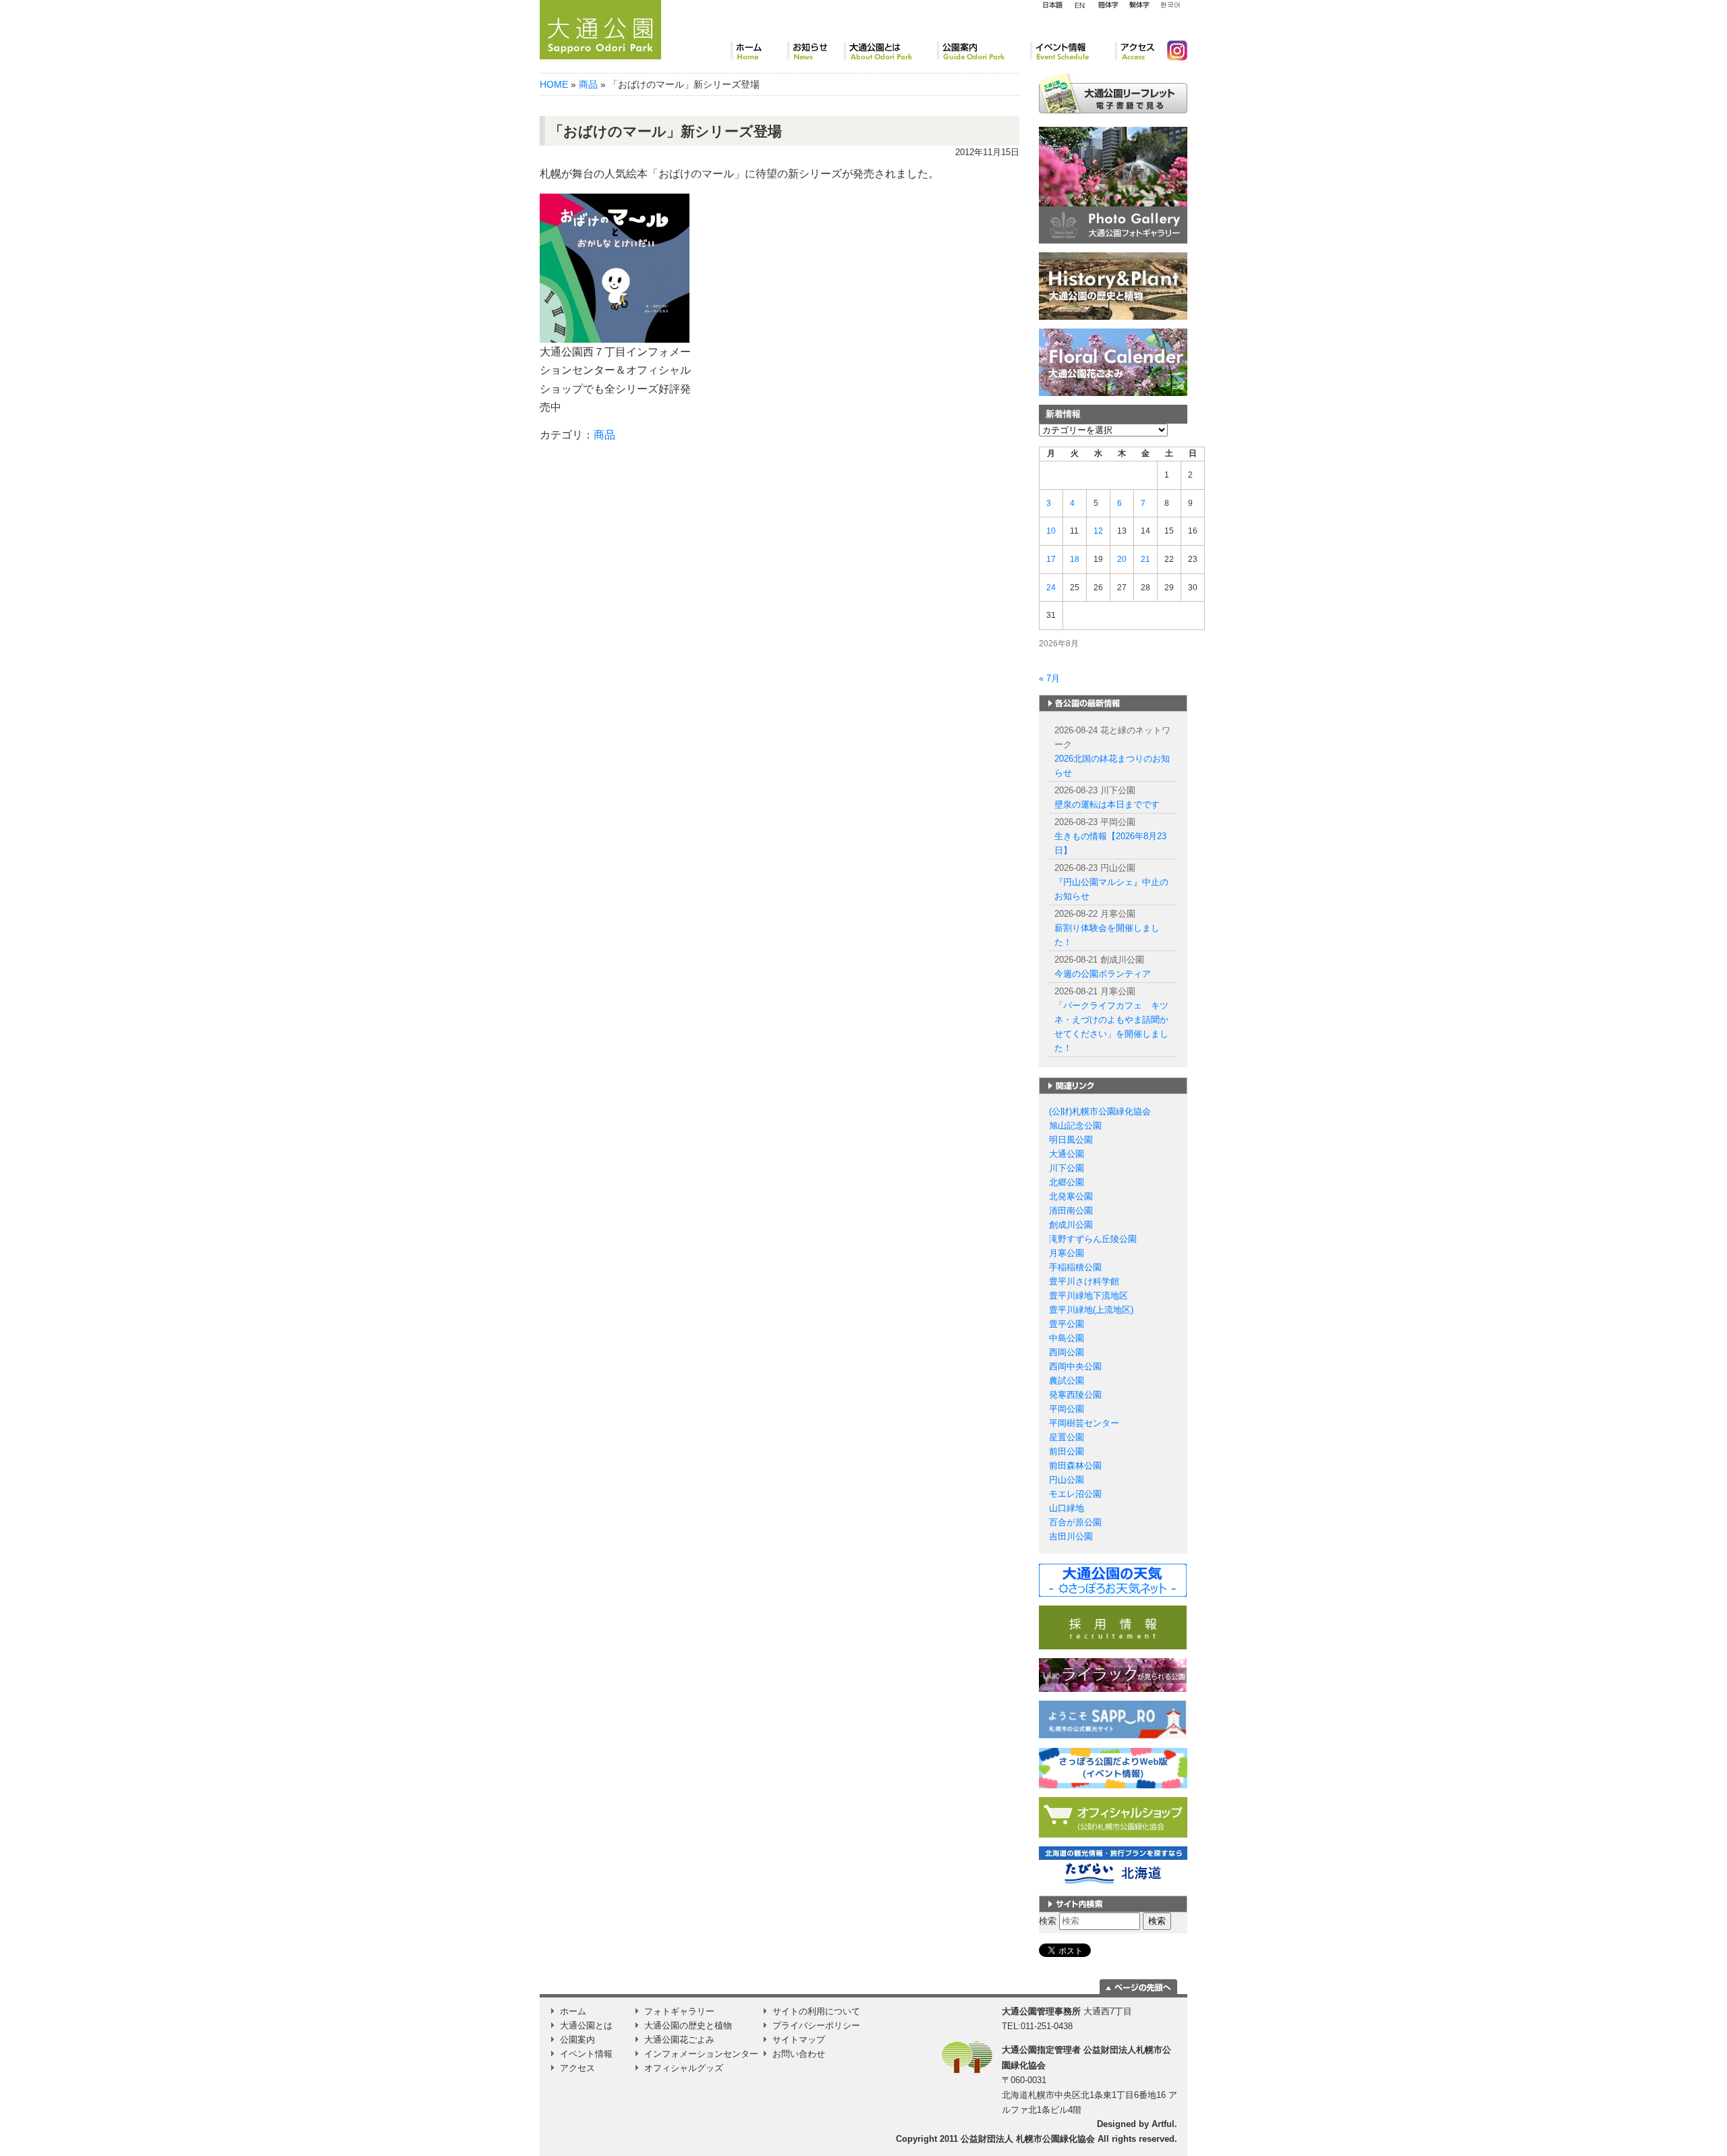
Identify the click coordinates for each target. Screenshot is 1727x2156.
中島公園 (1067, 1338)
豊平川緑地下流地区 (1088, 1296)
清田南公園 (1071, 1211)
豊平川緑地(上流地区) (1091, 1310)
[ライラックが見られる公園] (1113, 1675)
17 (1051, 559)
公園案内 (984, 51)
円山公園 (1067, 1480)
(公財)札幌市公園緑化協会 (1100, 1111)
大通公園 (1067, 1154)
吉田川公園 (1071, 1536)
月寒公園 (1067, 1253)
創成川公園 (1071, 1225)
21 (1145, 559)
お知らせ (816, 51)
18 (1075, 559)
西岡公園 (1067, 1352)
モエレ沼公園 (1075, 1494)
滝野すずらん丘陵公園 (1093, 1239)
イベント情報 (1073, 51)
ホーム (759, 51)
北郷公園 (1067, 1182)
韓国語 (1170, 5)
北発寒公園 (1071, 1196)
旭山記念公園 (1075, 1126)
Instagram (1172, 51)
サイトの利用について (816, 2011)
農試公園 (1067, 1381)
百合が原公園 (1075, 1522)
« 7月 (1049, 678)
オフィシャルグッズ (684, 2068)
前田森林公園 (1075, 1466)
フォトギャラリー (679, 2011)
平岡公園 (1067, 1409)
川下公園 (1067, 1168)
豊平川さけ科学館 (1084, 1281)
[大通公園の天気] (1113, 1580)
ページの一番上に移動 (1138, 1987)
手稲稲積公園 (1075, 1267)
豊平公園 (1067, 1324)
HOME (554, 84)
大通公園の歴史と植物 (688, 2025)
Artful (1163, 2124)
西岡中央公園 (1075, 1366)
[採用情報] (1113, 1627)
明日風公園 (1071, 1140)
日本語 (1052, 5)
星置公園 (1067, 1437)
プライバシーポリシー (816, 2025)
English (1080, 5)
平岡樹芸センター (1084, 1423)
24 (1051, 588)
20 (1122, 559)
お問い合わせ (799, 2054)
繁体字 (1139, 5)
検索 (1048, 1921)
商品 (588, 84)
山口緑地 (1067, 1508)
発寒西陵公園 (1075, 1395)
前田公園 (1067, 1451)
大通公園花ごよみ (679, 2040)
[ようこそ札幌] (1113, 1719)
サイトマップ (799, 2040)
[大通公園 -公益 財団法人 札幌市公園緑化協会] (600, 28)
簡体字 (1108, 5)
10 (1051, 531)
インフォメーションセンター (701, 2054)
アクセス (1136, 51)
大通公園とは (890, 51)
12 (1098, 531)
